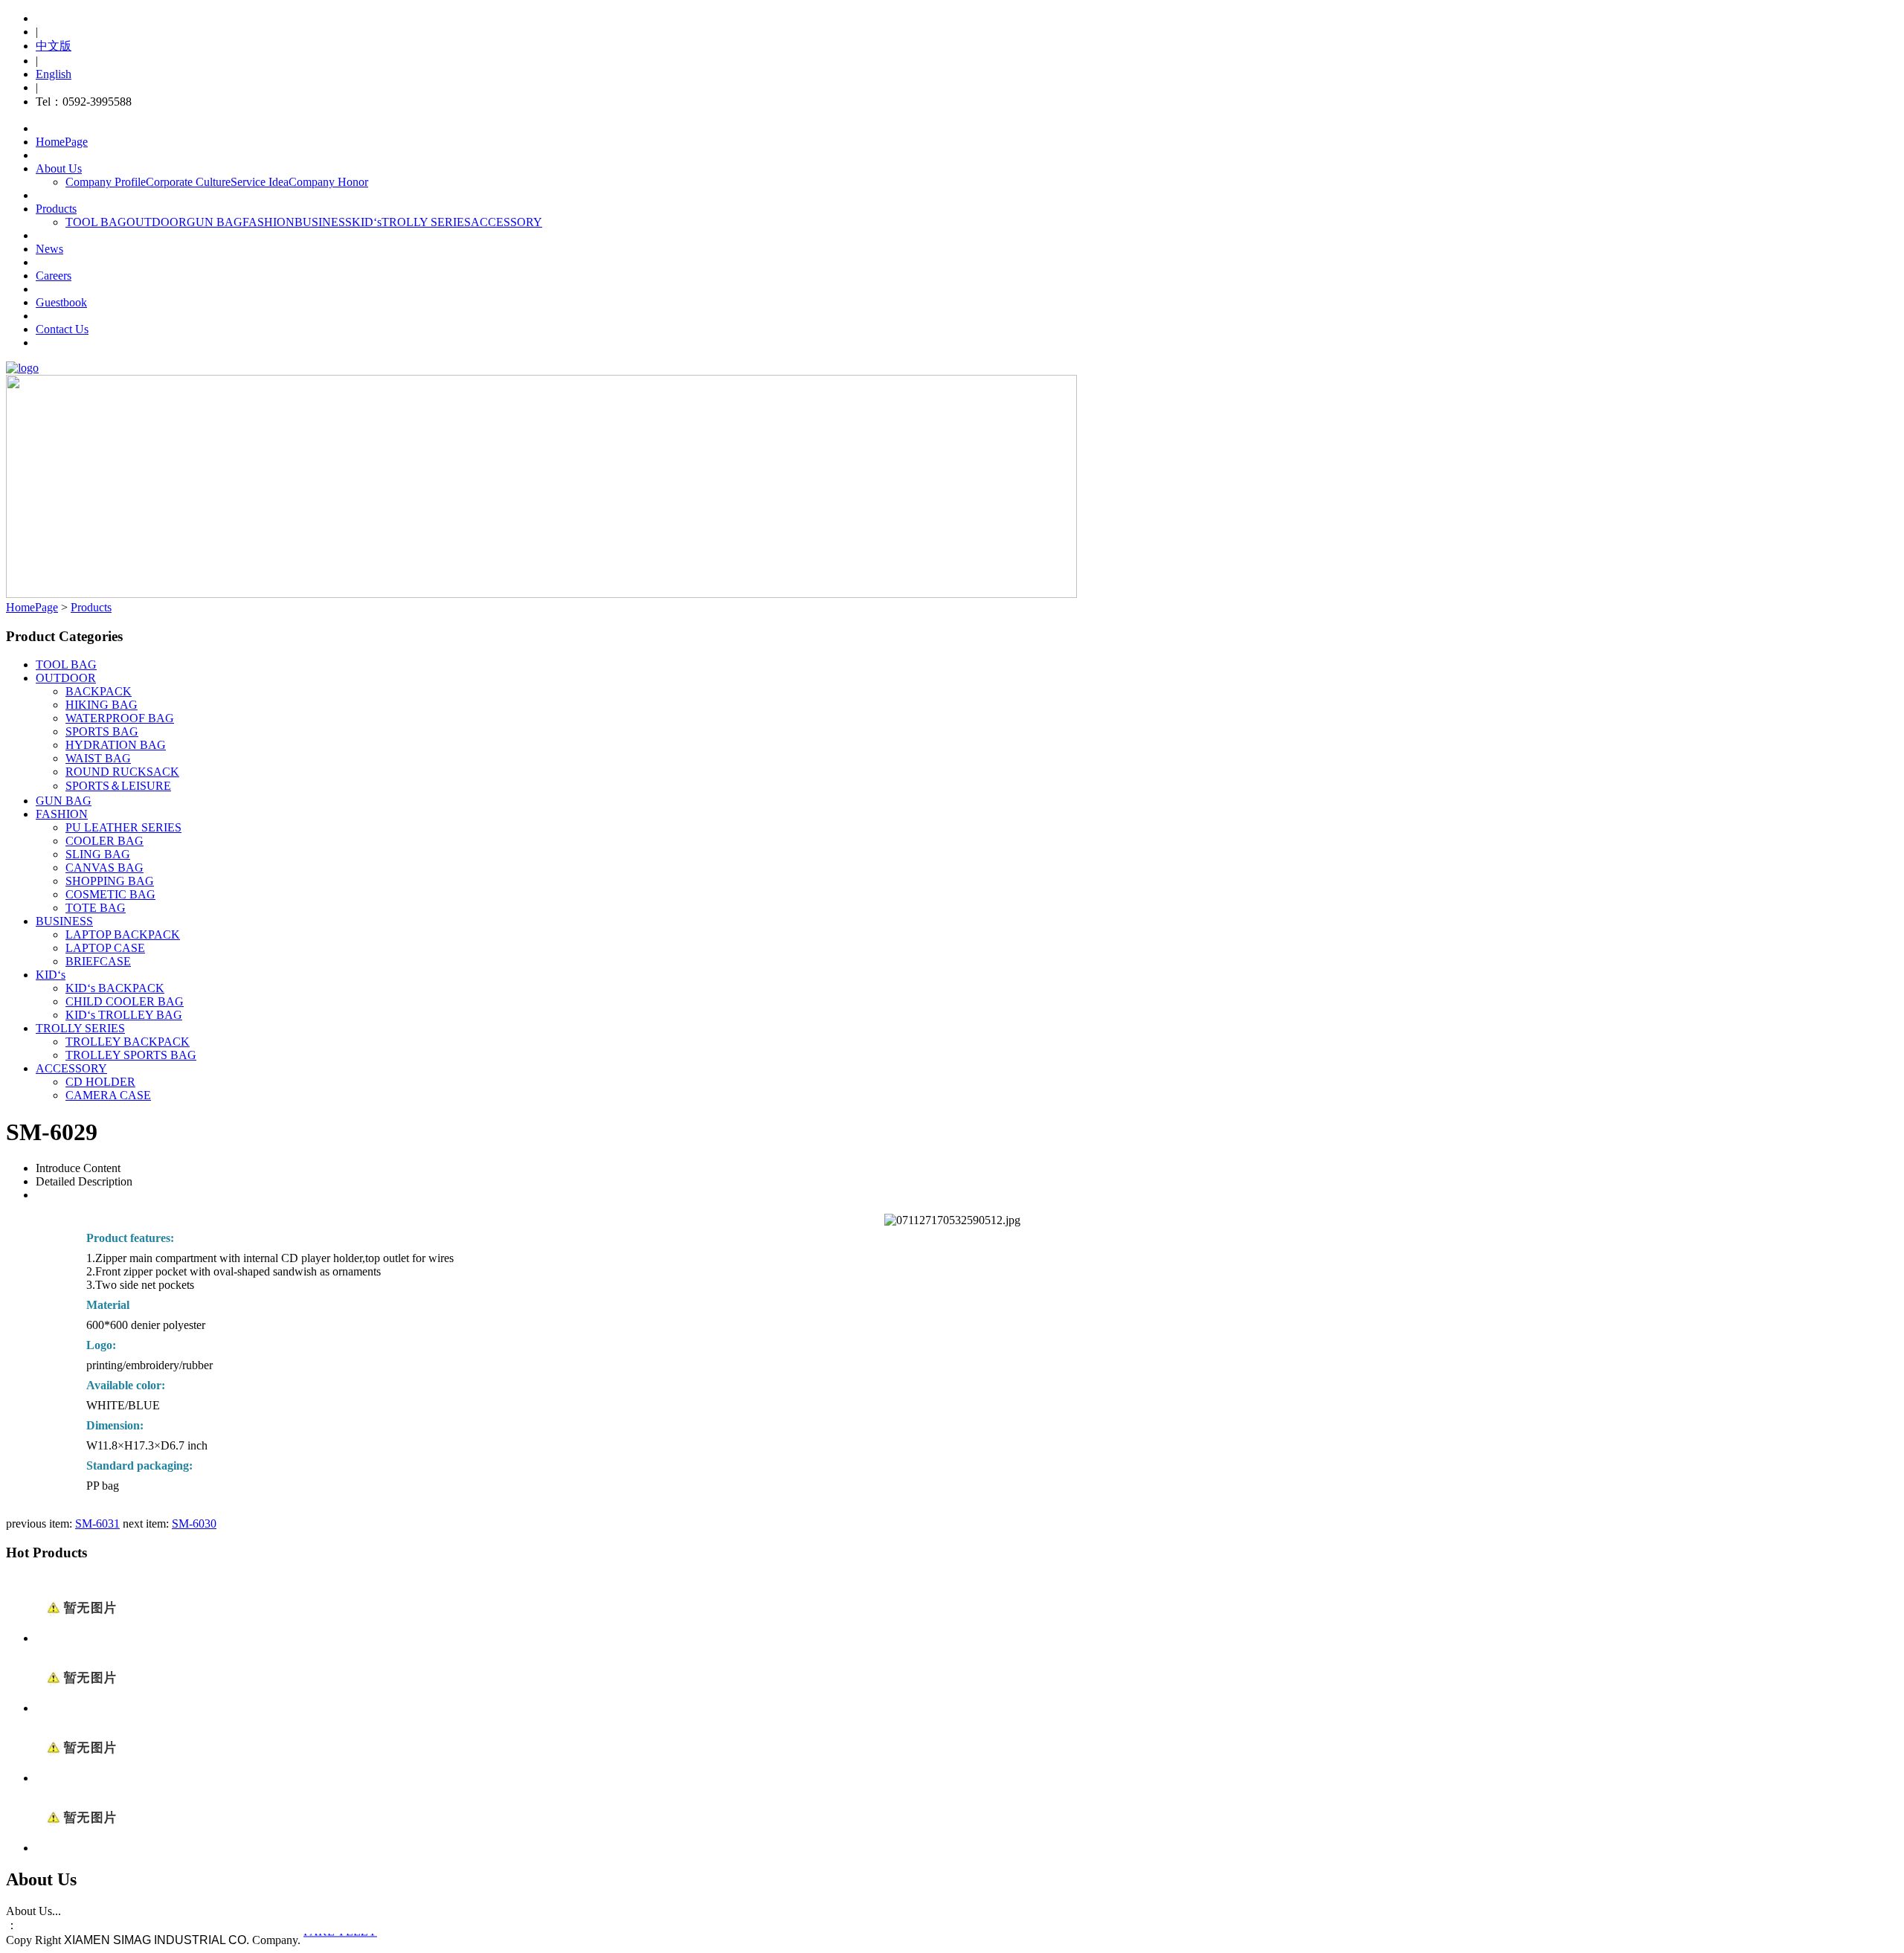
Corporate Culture (188, 182)
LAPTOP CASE (105, 948)
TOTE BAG (96, 908)
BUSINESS (323, 222)
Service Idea (260, 182)
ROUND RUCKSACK (122, 772)
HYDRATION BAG (116, 745)
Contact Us (62, 329)
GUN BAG (215, 222)
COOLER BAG (104, 841)
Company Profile (106, 182)
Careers (54, 276)
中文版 (54, 46)
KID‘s (367, 222)
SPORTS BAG (102, 731)
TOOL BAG (96, 222)
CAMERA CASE (108, 1095)
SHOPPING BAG (110, 881)
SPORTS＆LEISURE (118, 786)
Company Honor (328, 182)
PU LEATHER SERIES (123, 827)
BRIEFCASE (98, 961)
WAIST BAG (98, 758)
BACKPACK (99, 691)
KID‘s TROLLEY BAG (124, 1015)
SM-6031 (97, 1524)
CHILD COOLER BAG (125, 1001)
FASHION (268, 222)
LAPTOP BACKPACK (123, 934)
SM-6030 (194, 1524)
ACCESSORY (506, 222)
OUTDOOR (157, 222)
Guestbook (61, 302)
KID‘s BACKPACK (115, 988)
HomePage (62, 142)
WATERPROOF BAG (120, 718)
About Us (59, 168)
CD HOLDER (100, 1082)
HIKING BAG (102, 705)
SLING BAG (98, 854)
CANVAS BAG (104, 868)
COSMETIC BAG (110, 894)
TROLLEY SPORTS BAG (131, 1055)
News (49, 249)
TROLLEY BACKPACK (128, 1042)
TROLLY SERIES (426, 222)
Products (56, 209)
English (54, 74)
